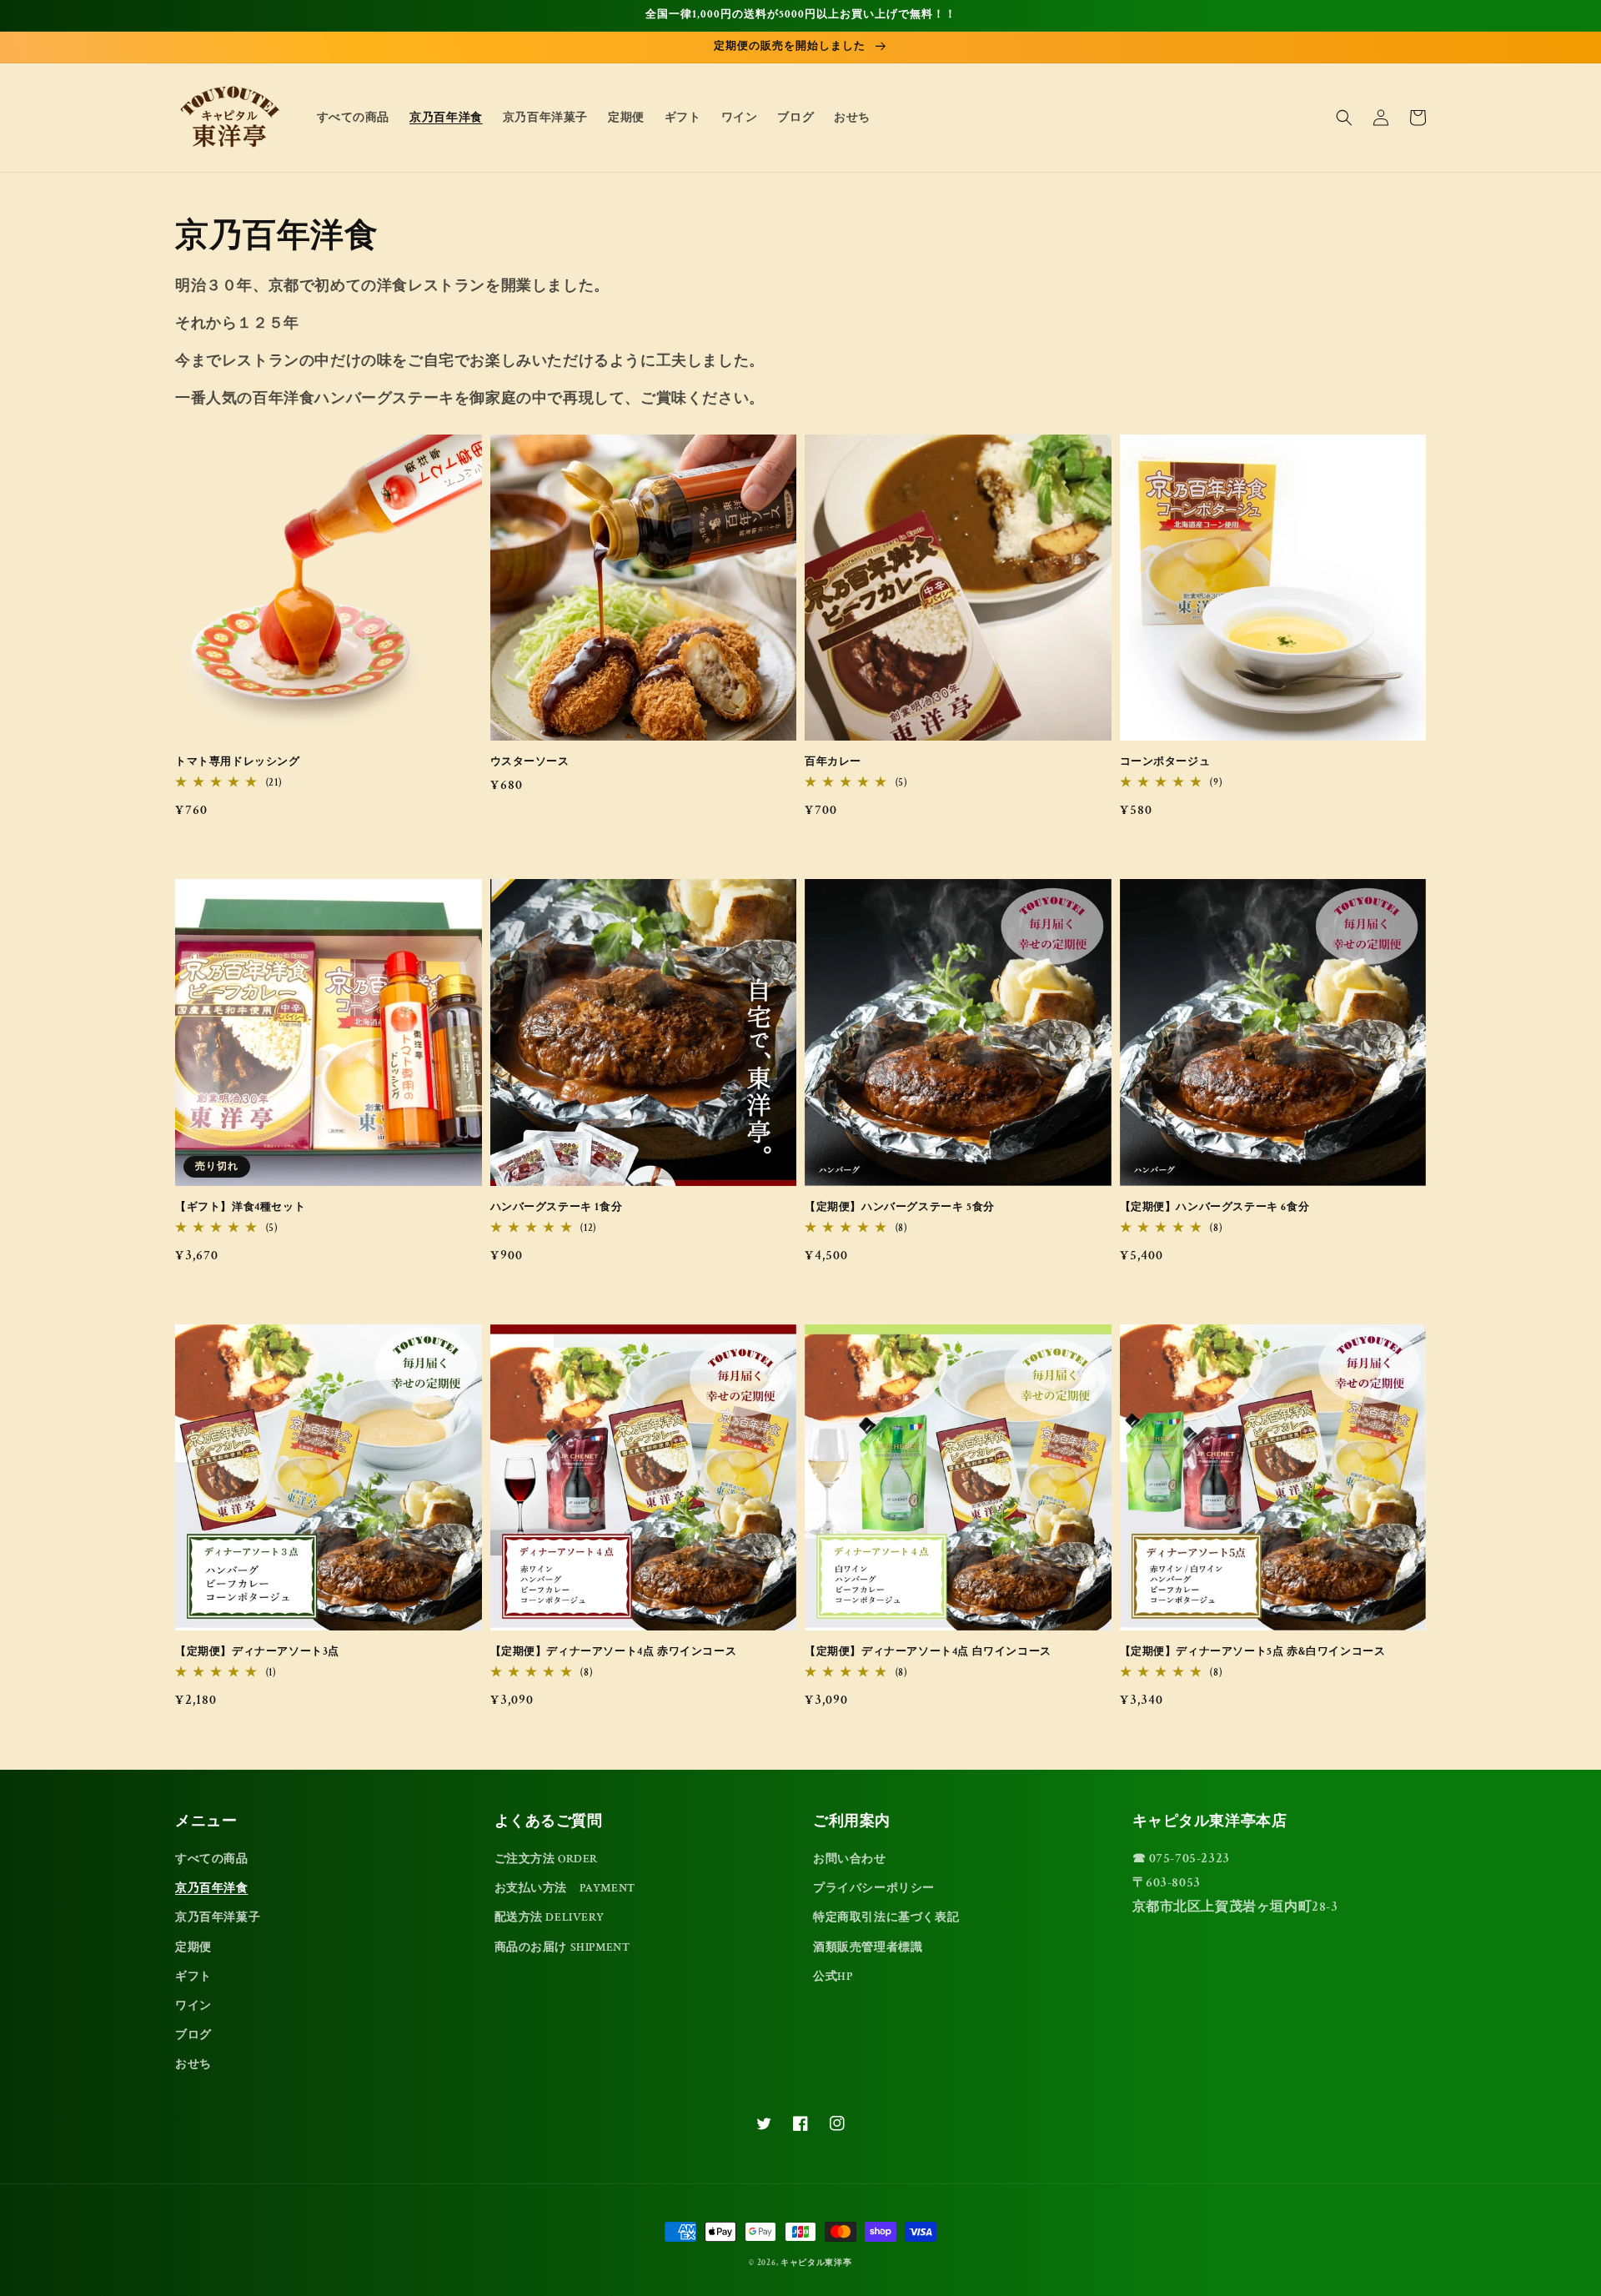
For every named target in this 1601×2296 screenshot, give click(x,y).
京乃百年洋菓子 (218, 1917)
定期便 (193, 1947)
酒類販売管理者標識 (868, 1947)
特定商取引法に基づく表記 (886, 1917)
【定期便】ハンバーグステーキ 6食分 (1215, 1207)
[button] (1344, 118)
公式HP (833, 1977)
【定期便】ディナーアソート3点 (257, 1652)
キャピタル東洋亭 (816, 2263)
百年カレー (833, 762)
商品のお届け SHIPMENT (562, 1947)
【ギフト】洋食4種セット (240, 1207)
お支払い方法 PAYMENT (565, 1888)
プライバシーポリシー (874, 1888)
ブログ (193, 2035)
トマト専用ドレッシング (238, 762)
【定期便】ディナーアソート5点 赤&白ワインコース (1253, 1652)
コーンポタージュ (1165, 762)
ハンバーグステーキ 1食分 (557, 1207)
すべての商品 (212, 1859)
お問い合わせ (850, 1859)
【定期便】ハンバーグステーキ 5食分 (900, 1207)
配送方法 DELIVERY (550, 1917)
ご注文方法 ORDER (547, 1859)
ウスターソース (530, 762)
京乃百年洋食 (212, 1888)
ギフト (193, 1977)
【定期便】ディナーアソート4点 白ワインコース (928, 1652)
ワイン (193, 2006)
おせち (193, 2064)
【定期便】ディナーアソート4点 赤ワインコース (614, 1652)
